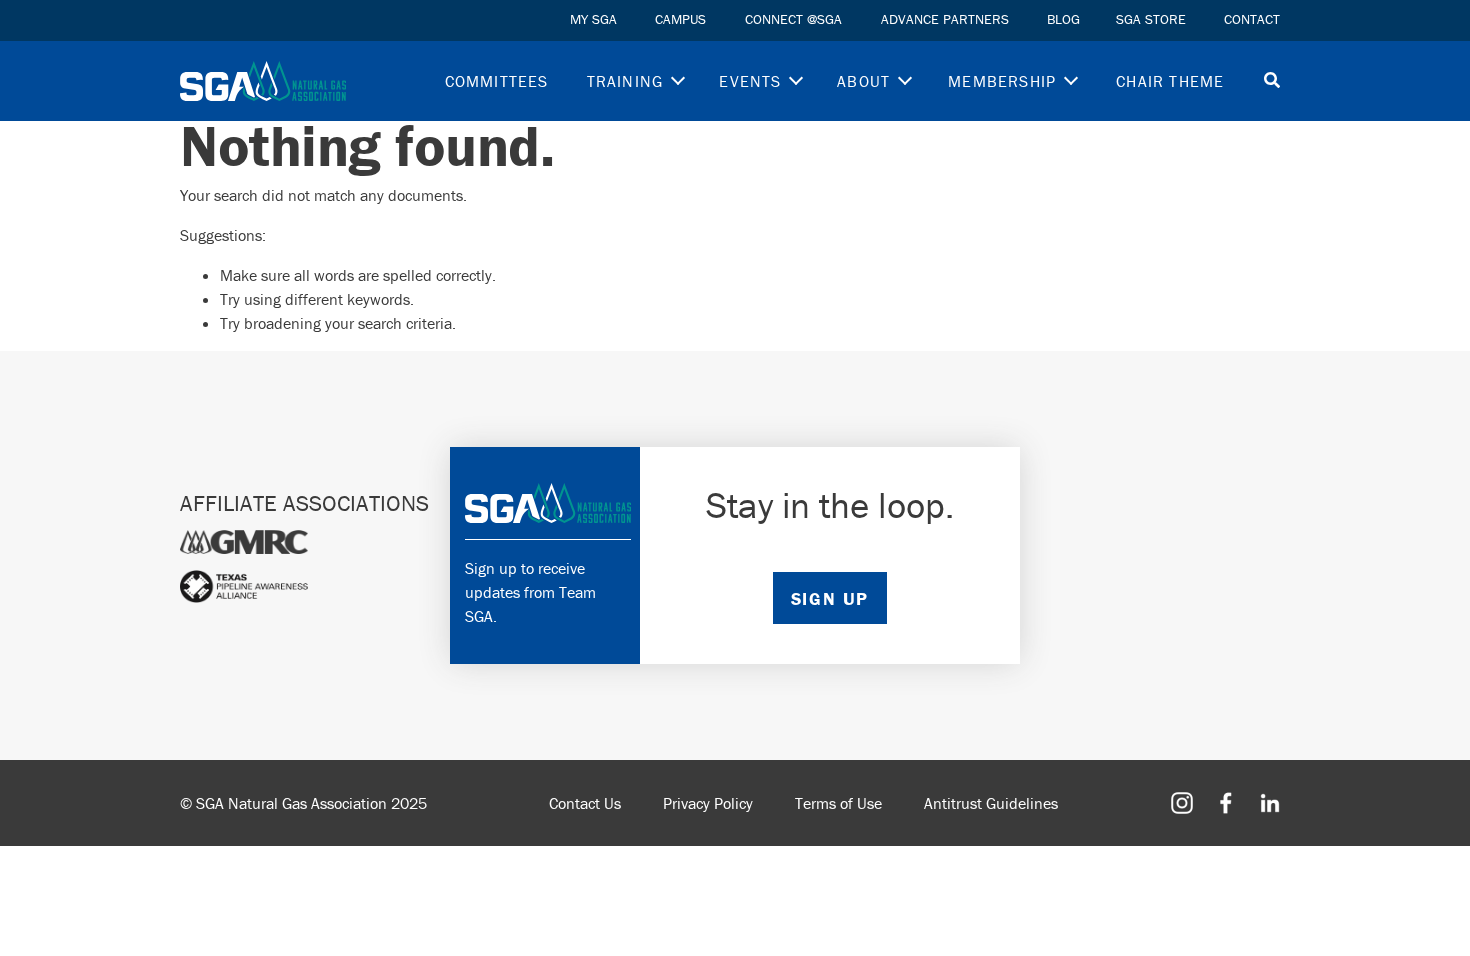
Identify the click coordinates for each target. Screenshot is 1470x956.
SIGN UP (830, 598)
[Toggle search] (1272, 81)
